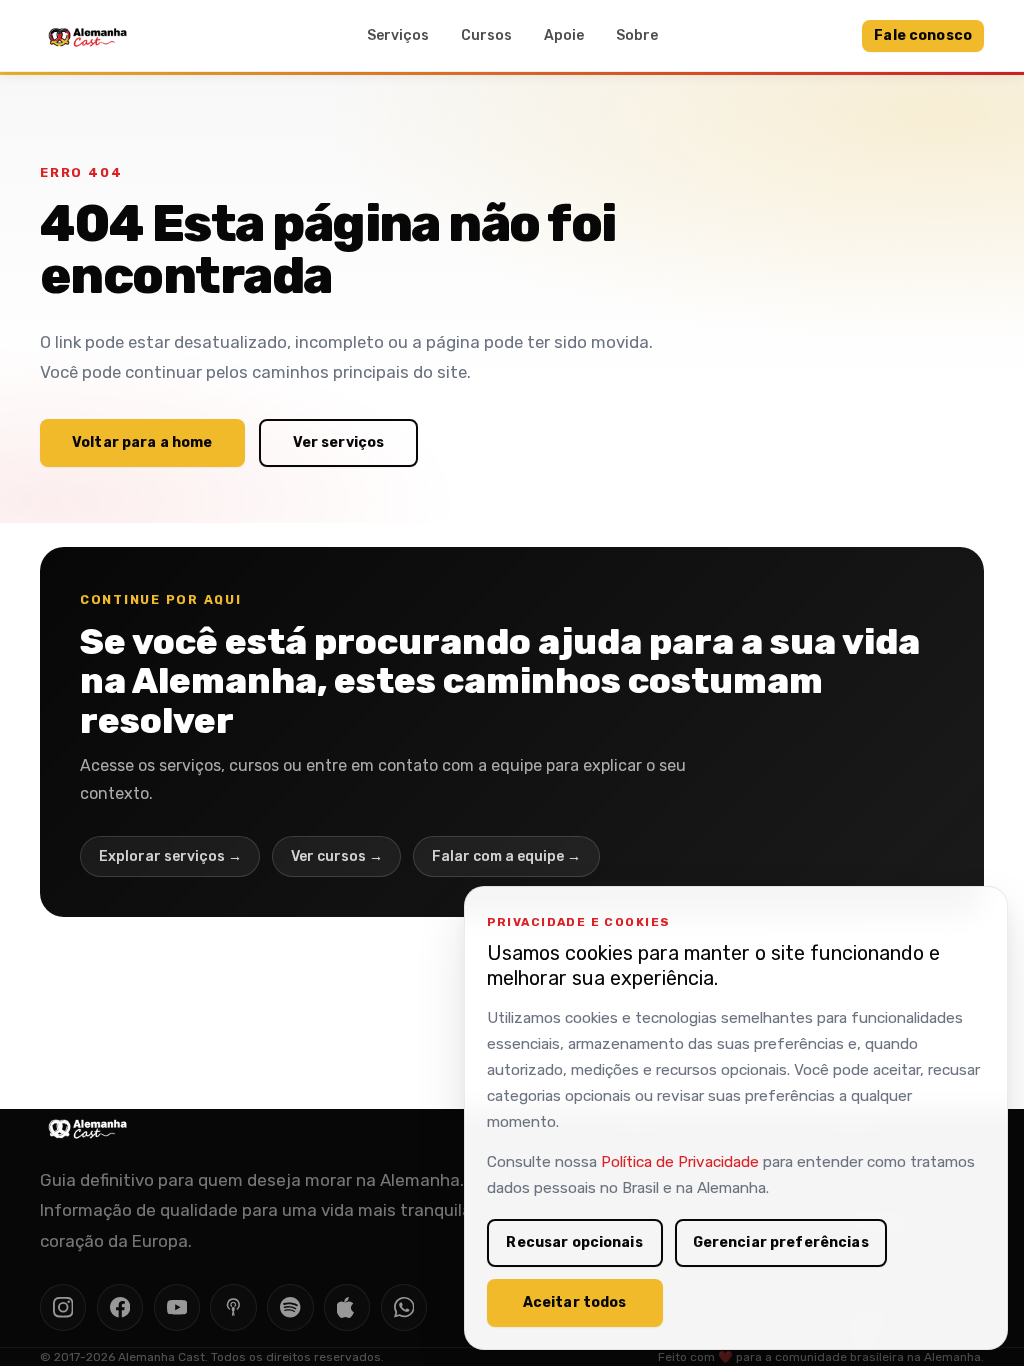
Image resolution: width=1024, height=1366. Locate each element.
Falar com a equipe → (506, 856)
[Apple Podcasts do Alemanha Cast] (347, 1307)
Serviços (398, 35)
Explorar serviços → (170, 856)
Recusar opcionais (574, 1242)
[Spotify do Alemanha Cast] (290, 1307)
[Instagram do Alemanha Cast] (63, 1307)
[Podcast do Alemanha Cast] (233, 1307)
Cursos (486, 35)
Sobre (637, 35)
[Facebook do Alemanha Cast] (120, 1307)
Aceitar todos (575, 1302)
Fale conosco (923, 35)
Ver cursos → (337, 856)
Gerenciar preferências (781, 1242)
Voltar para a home (142, 442)
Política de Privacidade (680, 1162)
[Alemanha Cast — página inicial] (88, 36)
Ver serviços (339, 442)
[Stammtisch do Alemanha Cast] (404, 1307)
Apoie (564, 35)
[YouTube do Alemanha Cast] (177, 1307)
